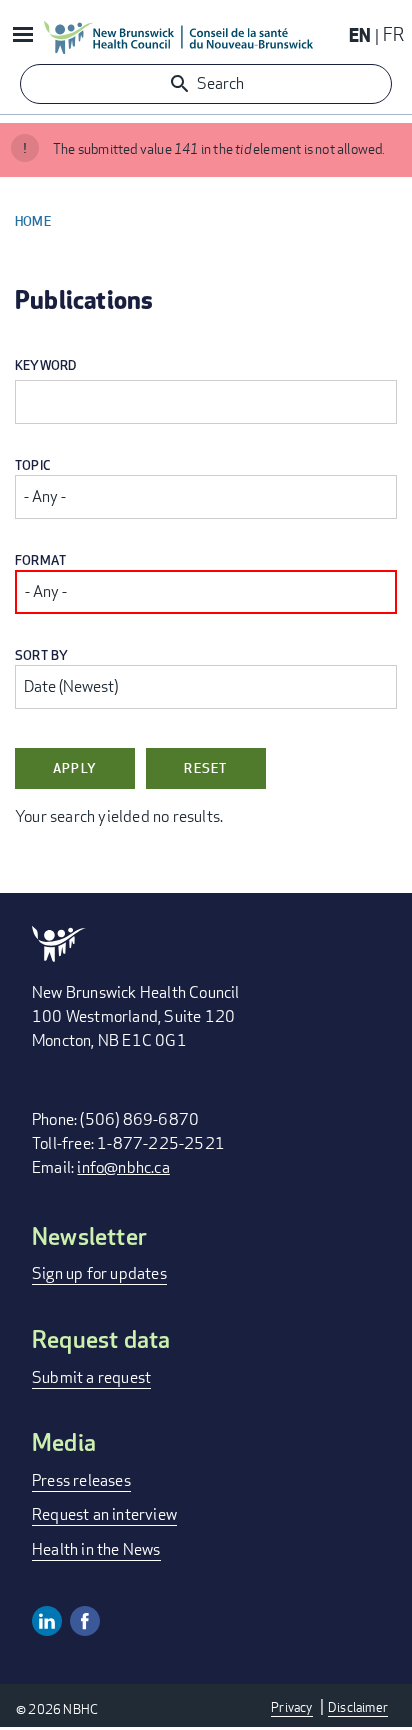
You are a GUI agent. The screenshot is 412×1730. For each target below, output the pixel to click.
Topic (33, 465)
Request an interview (104, 1514)
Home (33, 221)
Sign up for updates (99, 1273)
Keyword (45, 365)
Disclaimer (358, 1707)
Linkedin (47, 1621)
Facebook (85, 1621)
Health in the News (96, 1549)
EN (360, 34)
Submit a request (91, 1377)
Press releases (81, 1480)
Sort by (41, 655)
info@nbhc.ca (123, 1167)
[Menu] (22, 36)
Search (220, 83)
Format (40, 560)
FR (393, 34)
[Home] (179, 37)
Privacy (291, 1707)
